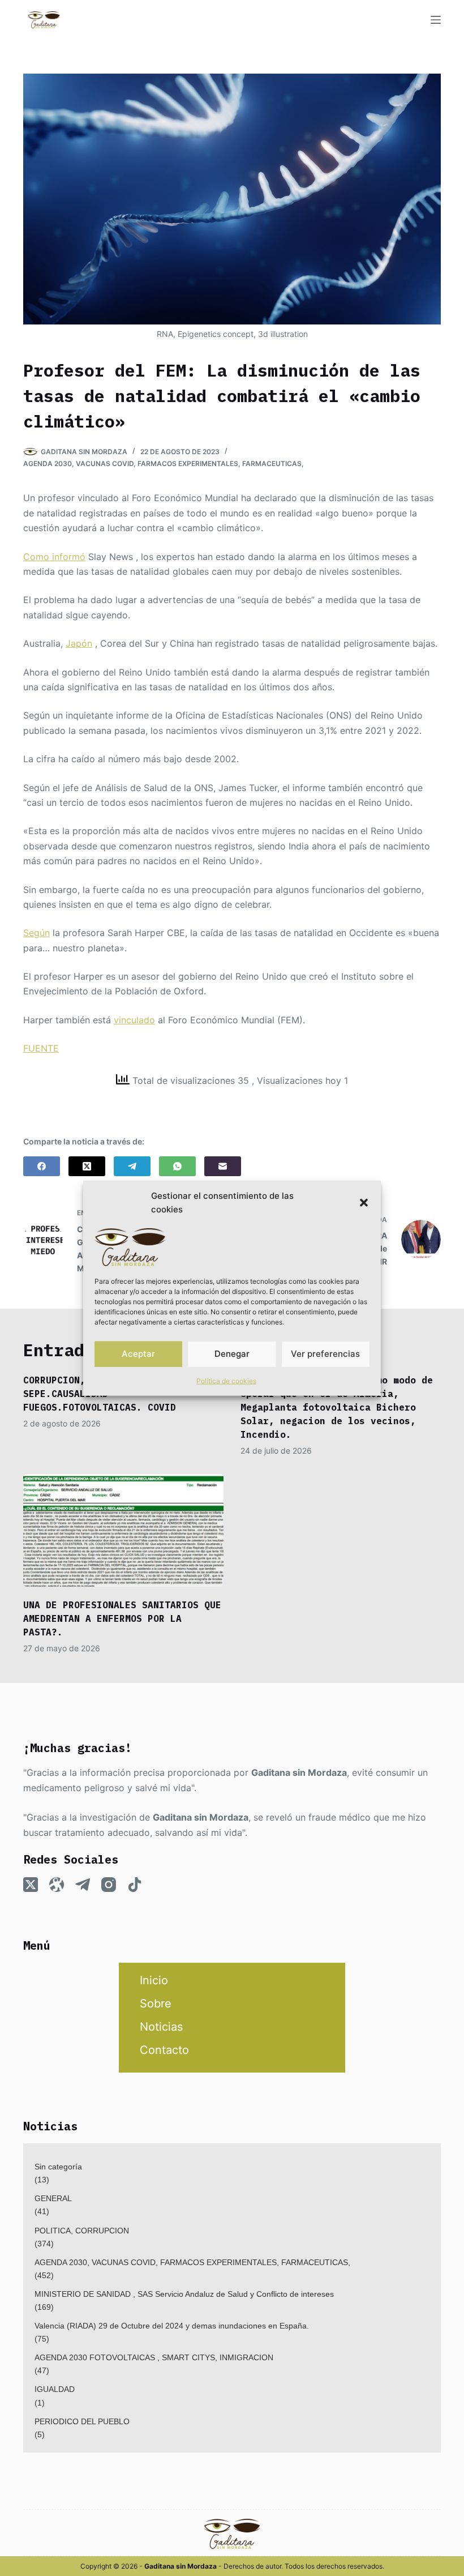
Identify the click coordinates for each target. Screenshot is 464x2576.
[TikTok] (135, 1885)
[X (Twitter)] (87, 1166)
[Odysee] (57, 1885)
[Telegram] (132, 1166)
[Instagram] (109, 1885)
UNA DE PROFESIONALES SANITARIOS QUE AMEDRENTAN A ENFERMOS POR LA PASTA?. (122, 1618)
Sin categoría (58, 2167)
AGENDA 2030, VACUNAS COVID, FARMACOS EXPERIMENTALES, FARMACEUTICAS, (164, 463)
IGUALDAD (55, 2389)
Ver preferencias (325, 1354)
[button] (364, 1203)
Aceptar (138, 1354)
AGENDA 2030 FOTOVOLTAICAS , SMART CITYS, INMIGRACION (154, 2357)
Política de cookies (226, 1380)
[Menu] (436, 20)
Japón (79, 643)
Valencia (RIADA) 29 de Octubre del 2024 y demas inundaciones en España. (172, 2326)
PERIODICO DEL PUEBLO (82, 2421)
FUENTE (41, 1048)
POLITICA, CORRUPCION (82, 2231)
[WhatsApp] (177, 1166)
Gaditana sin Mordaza (299, 1772)
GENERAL (53, 2198)
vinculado (134, 1020)
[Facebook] (42, 1166)
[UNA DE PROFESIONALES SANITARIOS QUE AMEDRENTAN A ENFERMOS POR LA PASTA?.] (123, 1530)
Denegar (232, 1354)
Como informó (54, 557)
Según (36, 933)
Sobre (156, 2003)
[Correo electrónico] (223, 1166)
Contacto (164, 2050)
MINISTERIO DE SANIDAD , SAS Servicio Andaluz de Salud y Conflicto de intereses (184, 2294)
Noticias (161, 2027)
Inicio (154, 1980)
